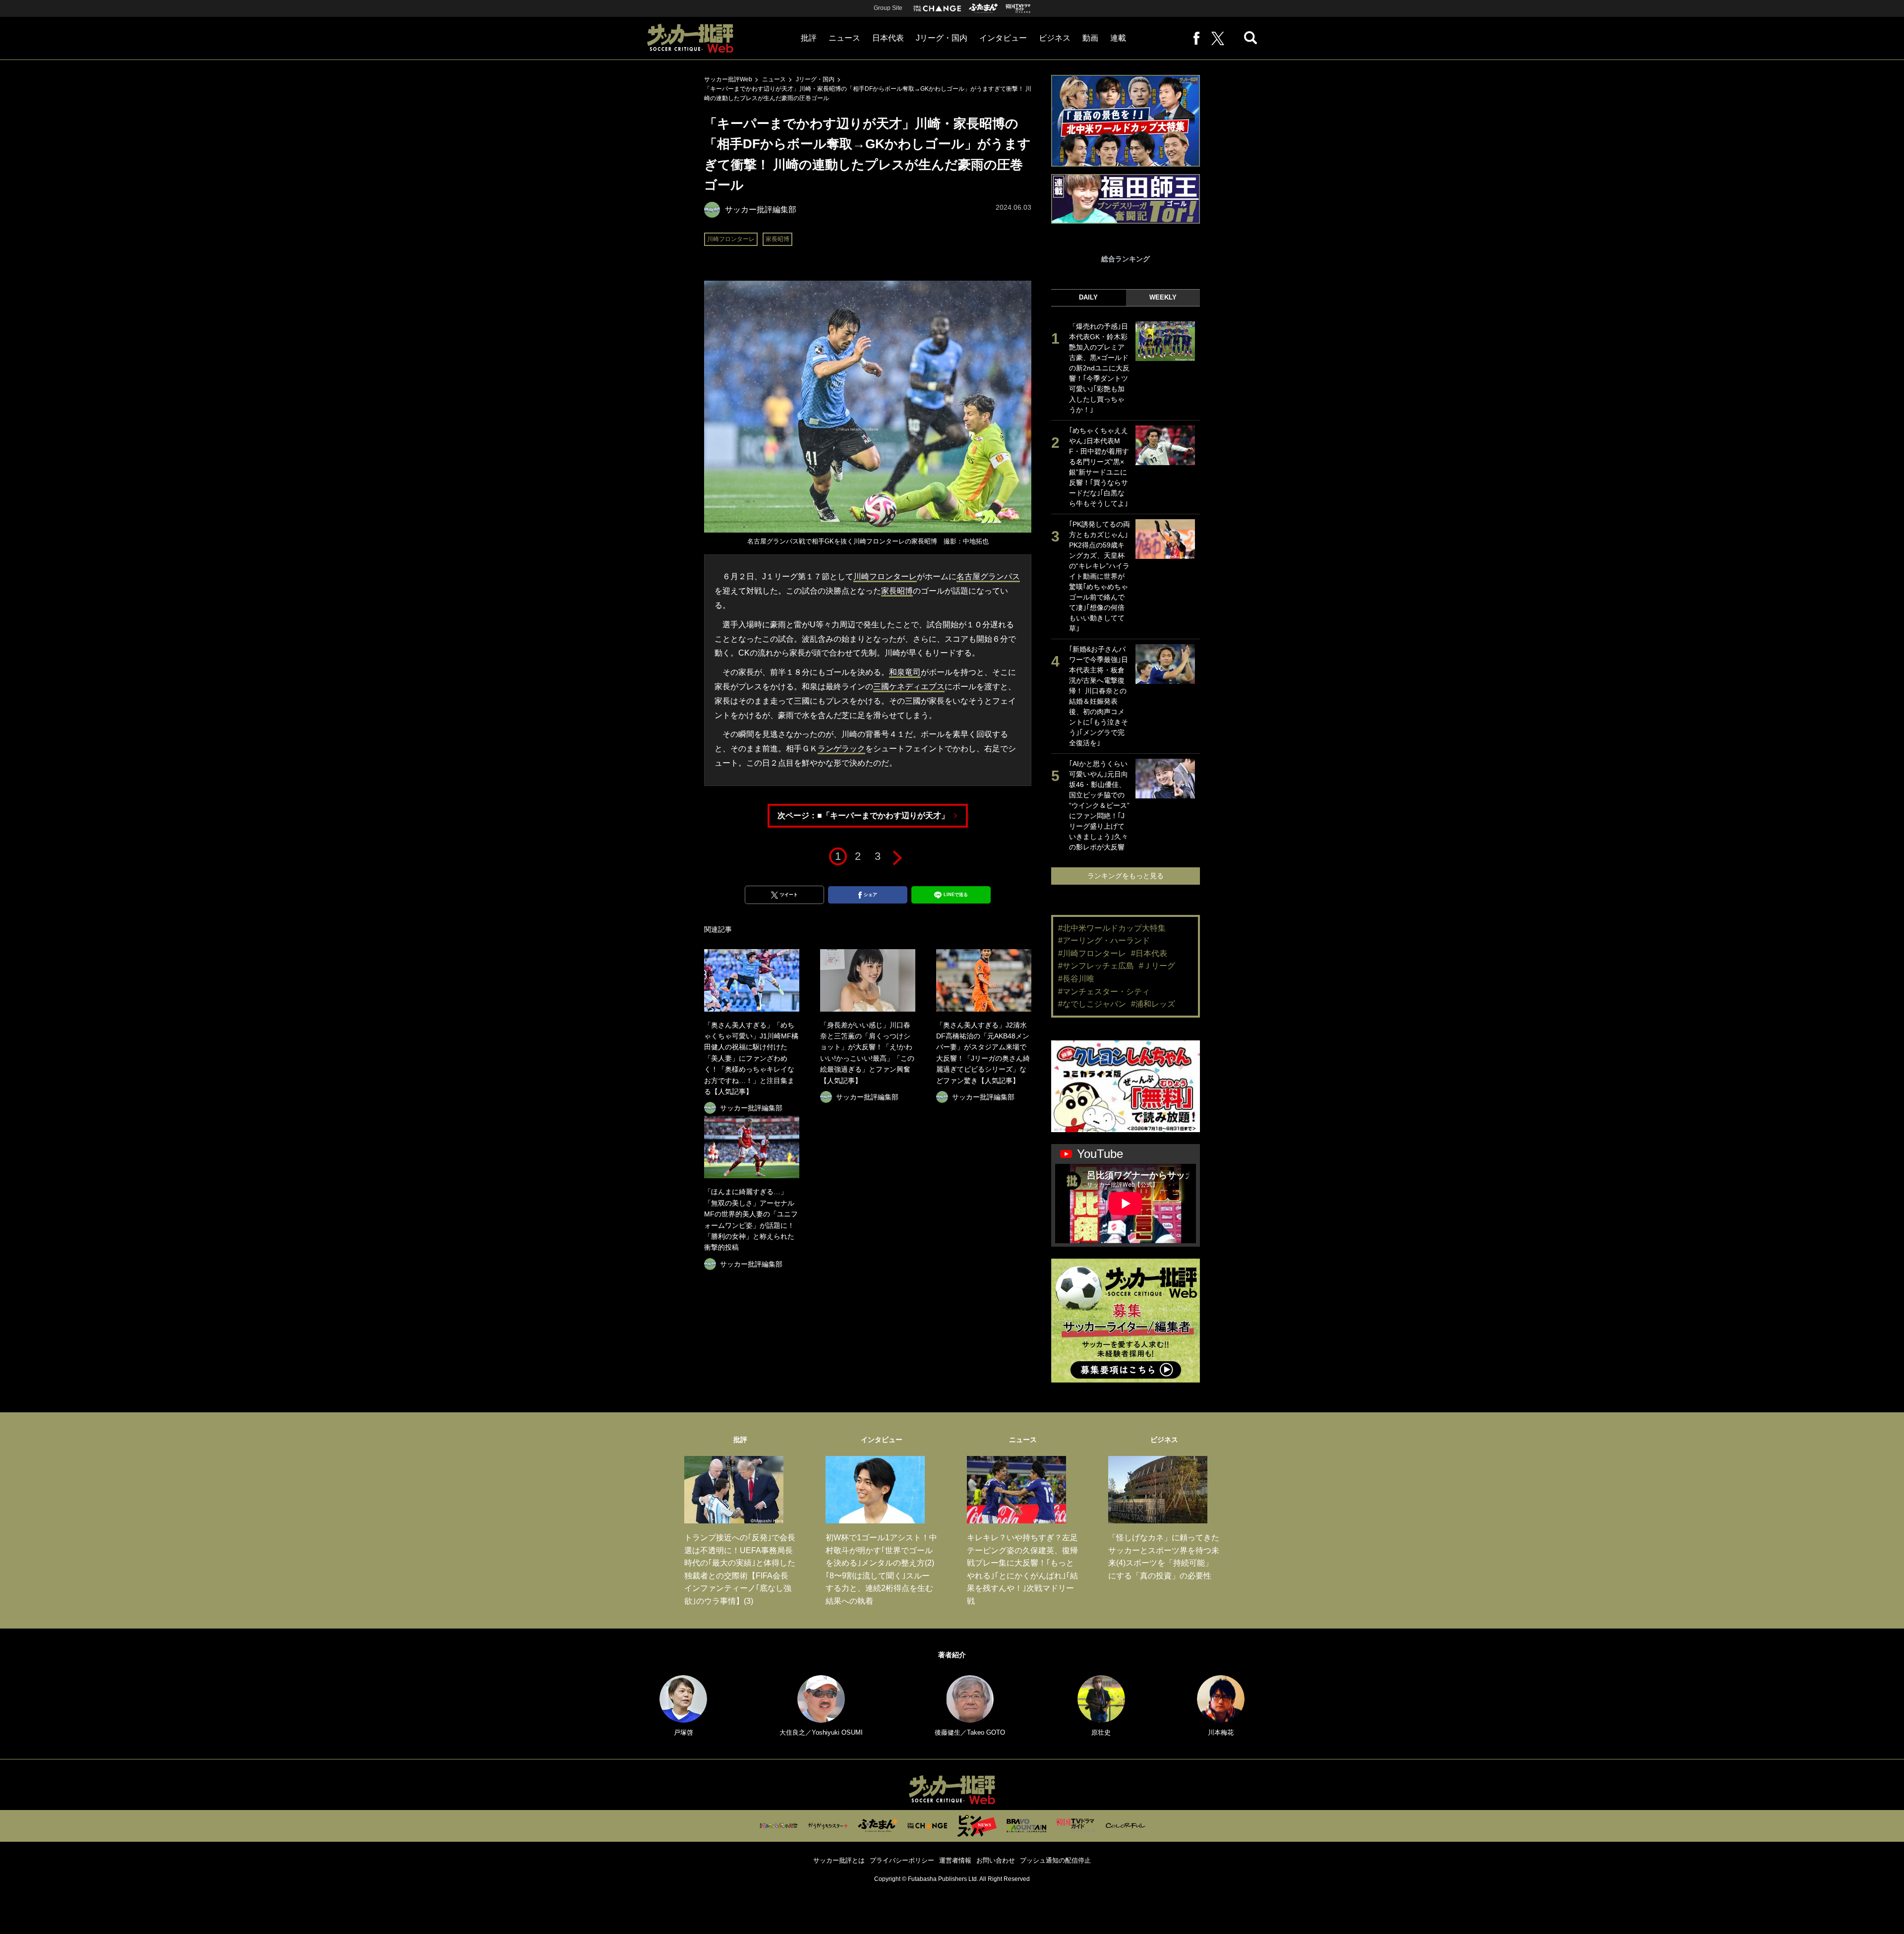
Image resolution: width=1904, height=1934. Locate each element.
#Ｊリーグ (1157, 966)
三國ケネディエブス (909, 687)
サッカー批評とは (839, 1860)
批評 (809, 38)
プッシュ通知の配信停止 (1055, 1860)
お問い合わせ (996, 1860)
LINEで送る (956, 895)
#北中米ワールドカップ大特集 (1112, 928)
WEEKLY (1163, 297)
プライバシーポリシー (902, 1860)
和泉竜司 (905, 672)
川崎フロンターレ (731, 239)
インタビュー (1003, 38)
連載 (1118, 38)
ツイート (789, 895)
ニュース (844, 38)
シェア (870, 895)
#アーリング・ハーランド (1104, 940)
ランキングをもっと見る (1126, 876)
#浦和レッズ (1153, 1004)
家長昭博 (777, 239)
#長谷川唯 (1076, 979)
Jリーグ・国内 (942, 38)
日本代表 (888, 38)
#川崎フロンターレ (1092, 953)
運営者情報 (955, 1860)
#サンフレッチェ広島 (1096, 966)
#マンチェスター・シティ (1104, 992)
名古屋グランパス (988, 576)
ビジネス (1055, 38)
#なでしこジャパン (1092, 1004)
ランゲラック (841, 749)
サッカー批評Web (728, 79)
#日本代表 (1149, 953)
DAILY (1088, 297)
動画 (1090, 38)
